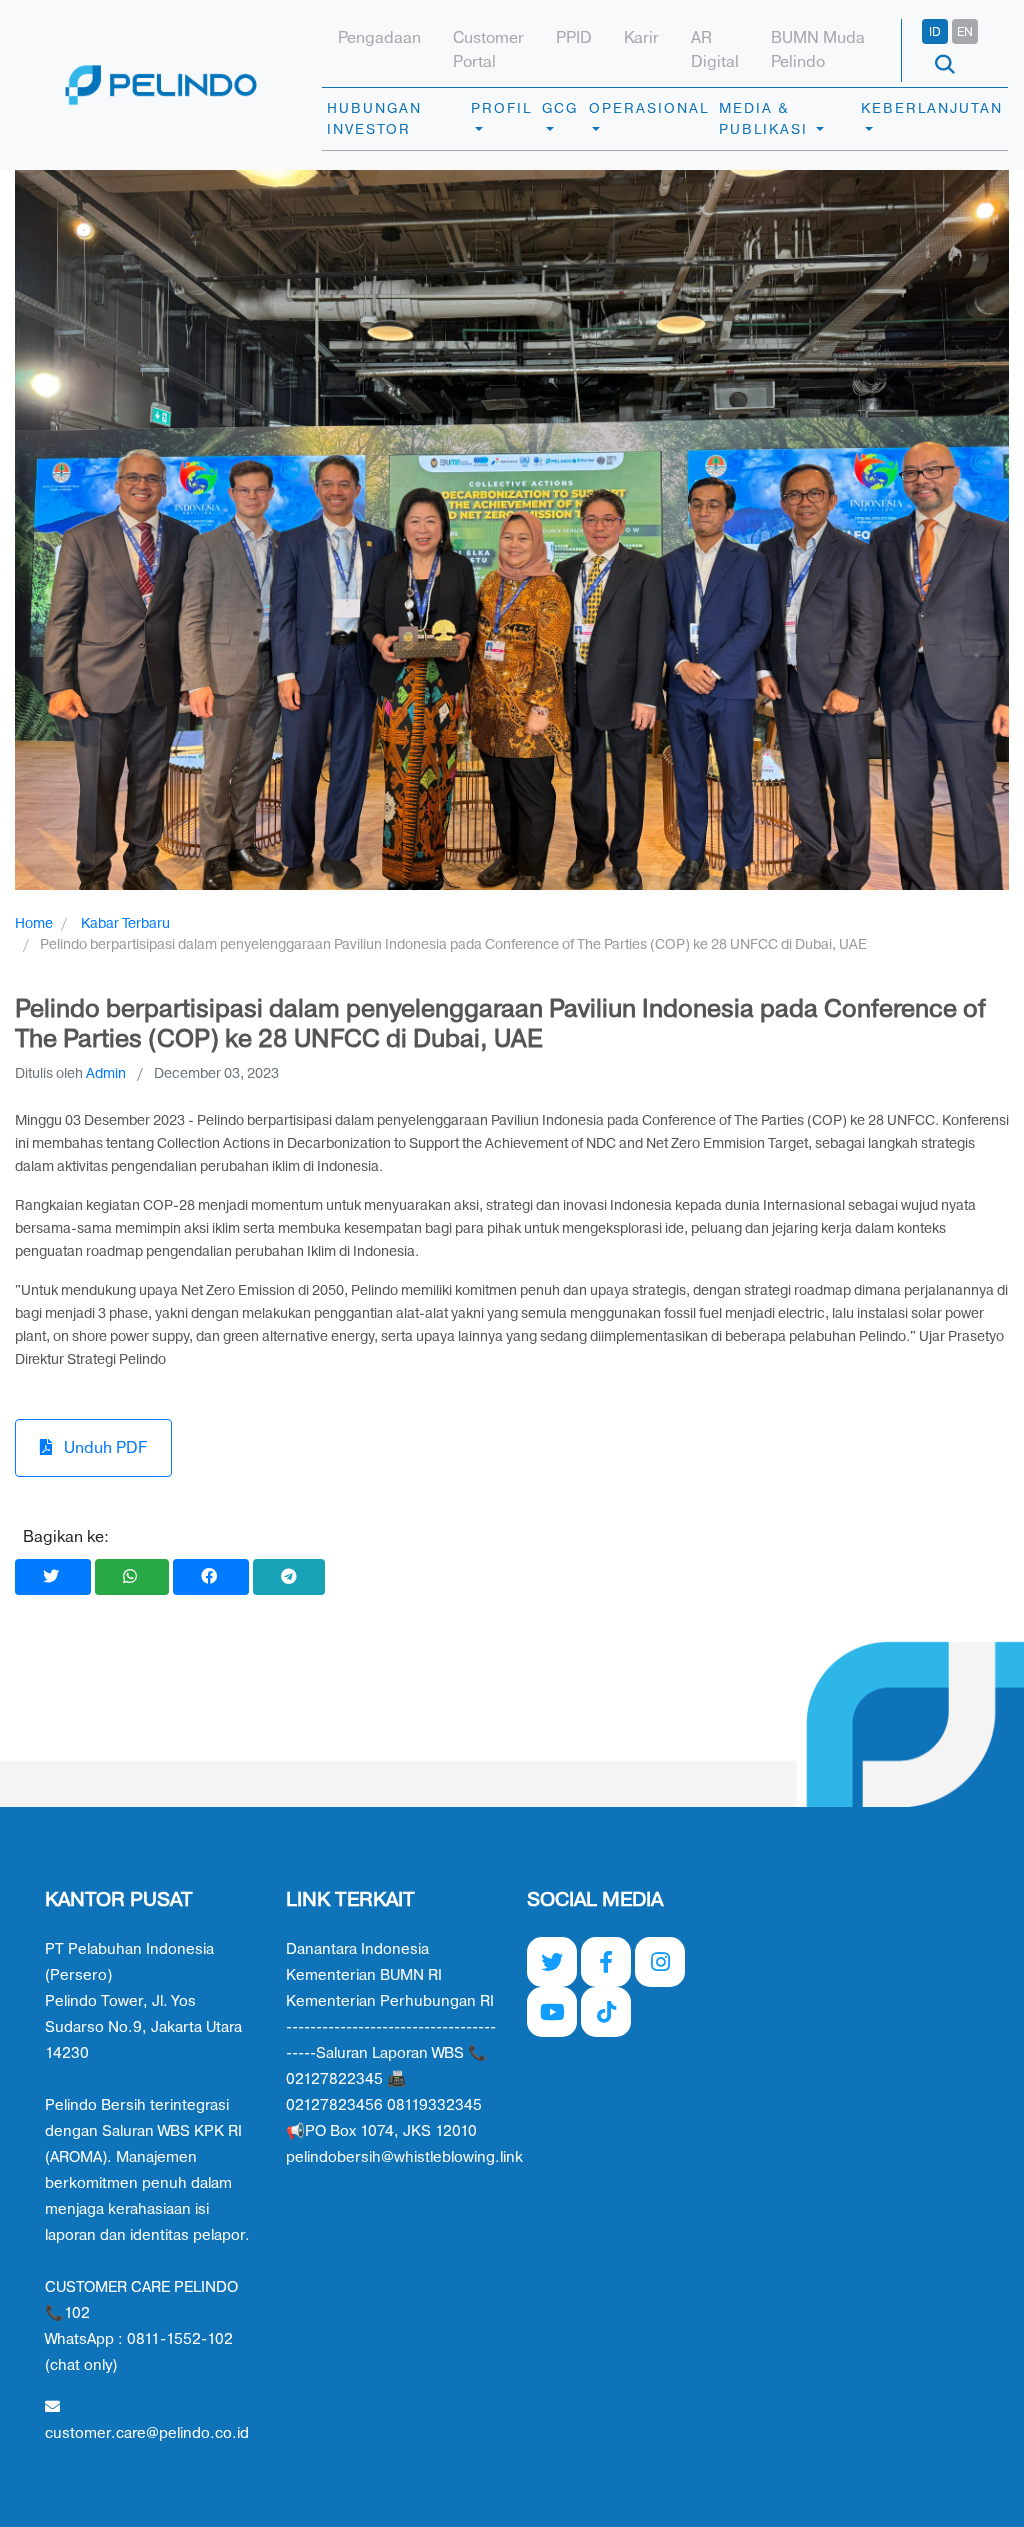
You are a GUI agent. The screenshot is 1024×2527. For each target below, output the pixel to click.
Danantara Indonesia (357, 1949)
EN (965, 32)
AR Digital (715, 50)
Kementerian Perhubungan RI (390, 2001)
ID (935, 32)
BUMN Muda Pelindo (818, 50)
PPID (574, 38)
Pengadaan (379, 38)
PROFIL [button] (501, 108)
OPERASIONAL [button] (649, 108)
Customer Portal (488, 50)
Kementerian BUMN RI (364, 1975)
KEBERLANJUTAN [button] (932, 108)
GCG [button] (560, 108)
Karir (641, 38)
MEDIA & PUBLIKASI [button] (766, 119)
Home (34, 923)
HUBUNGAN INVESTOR (374, 119)
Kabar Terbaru (125, 923)
